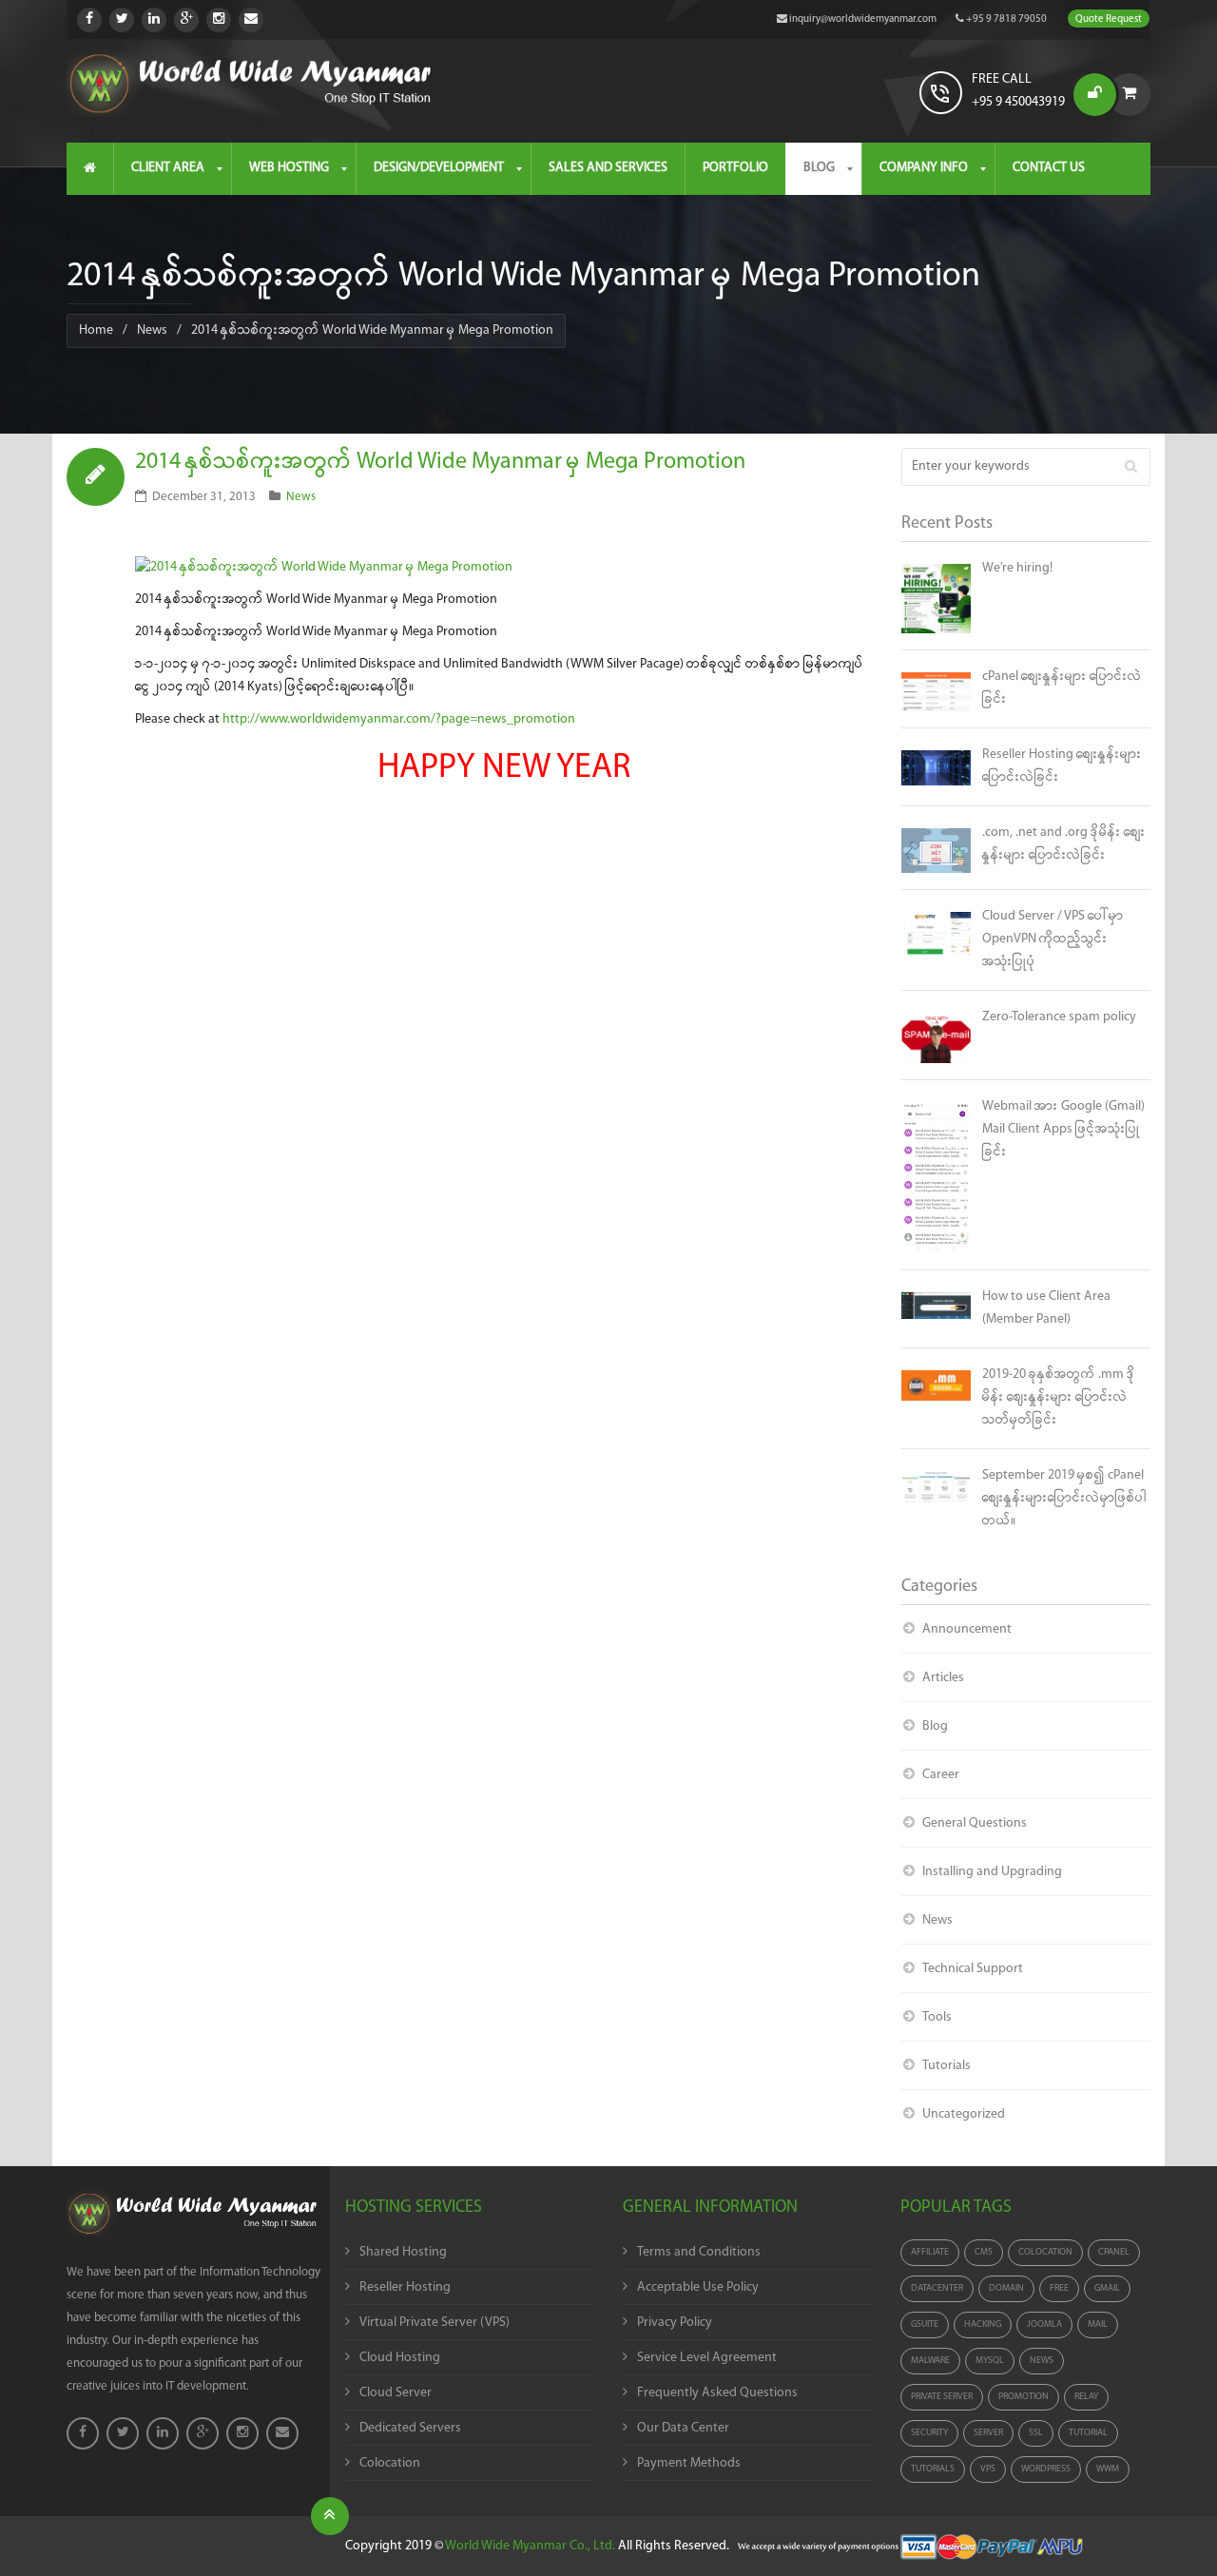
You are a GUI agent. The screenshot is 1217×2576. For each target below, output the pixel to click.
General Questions (975, 1823)
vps (988, 2469)
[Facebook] (89, 20)
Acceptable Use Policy (698, 2287)
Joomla (1044, 2324)
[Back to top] (330, 2516)
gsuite (925, 2324)
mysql (990, 2361)
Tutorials (947, 2066)
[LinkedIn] (154, 20)
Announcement (967, 1629)
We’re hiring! (1017, 568)
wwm (1108, 2469)
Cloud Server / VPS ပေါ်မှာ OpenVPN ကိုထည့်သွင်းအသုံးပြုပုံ (1053, 939)
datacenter (937, 2288)
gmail (1107, 2288)
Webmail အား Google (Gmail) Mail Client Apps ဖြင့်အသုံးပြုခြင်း (1063, 1129)
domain (1006, 2288)
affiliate (930, 2252)
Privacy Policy (675, 2323)
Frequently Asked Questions (717, 2393)
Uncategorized (964, 2114)
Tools (937, 2017)
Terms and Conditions (699, 2252)
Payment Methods (689, 2463)
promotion (1024, 2397)
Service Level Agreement (707, 2358)
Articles (943, 1678)
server (988, 2433)
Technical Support (973, 1969)
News (152, 330)
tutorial (1088, 2433)
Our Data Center (683, 2428)
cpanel (1114, 2252)
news (1042, 2361)
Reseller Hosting (405, 2287)
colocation (1045, 2252)
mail (1098, 2324)
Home (96, 330)
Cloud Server (396, 2393)
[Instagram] (219, 20)
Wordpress (1046, 2469)
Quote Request (1109, 19)
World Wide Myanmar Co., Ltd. (530, 2546)
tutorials (933, 2469)
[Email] (251, 20)
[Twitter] (122, 20)
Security (929, 2433)
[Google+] (186, 20)
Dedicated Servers (410, 2428)
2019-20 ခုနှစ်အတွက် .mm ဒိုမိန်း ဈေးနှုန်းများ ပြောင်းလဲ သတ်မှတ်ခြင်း (1059, 1397)
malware (930, 2361)
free (1059, 2288)
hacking (983, 2324)
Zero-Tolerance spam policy (1059, 1017)
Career (941, 1775)
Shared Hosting (403, 2252)
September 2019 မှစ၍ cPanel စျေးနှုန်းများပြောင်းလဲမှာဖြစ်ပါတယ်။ (1064, 1498)
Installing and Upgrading (992, 1872)
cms (984, 2252)
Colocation (390, 2463)
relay (1086, 2397)
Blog (935, 1726)
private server (942, 2397)
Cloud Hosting (400, 2358)
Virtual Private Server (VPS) (435, 2323)
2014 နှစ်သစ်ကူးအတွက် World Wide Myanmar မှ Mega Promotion (440, 462)
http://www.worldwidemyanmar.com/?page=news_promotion (399, 719)
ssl (1036, 2433)
